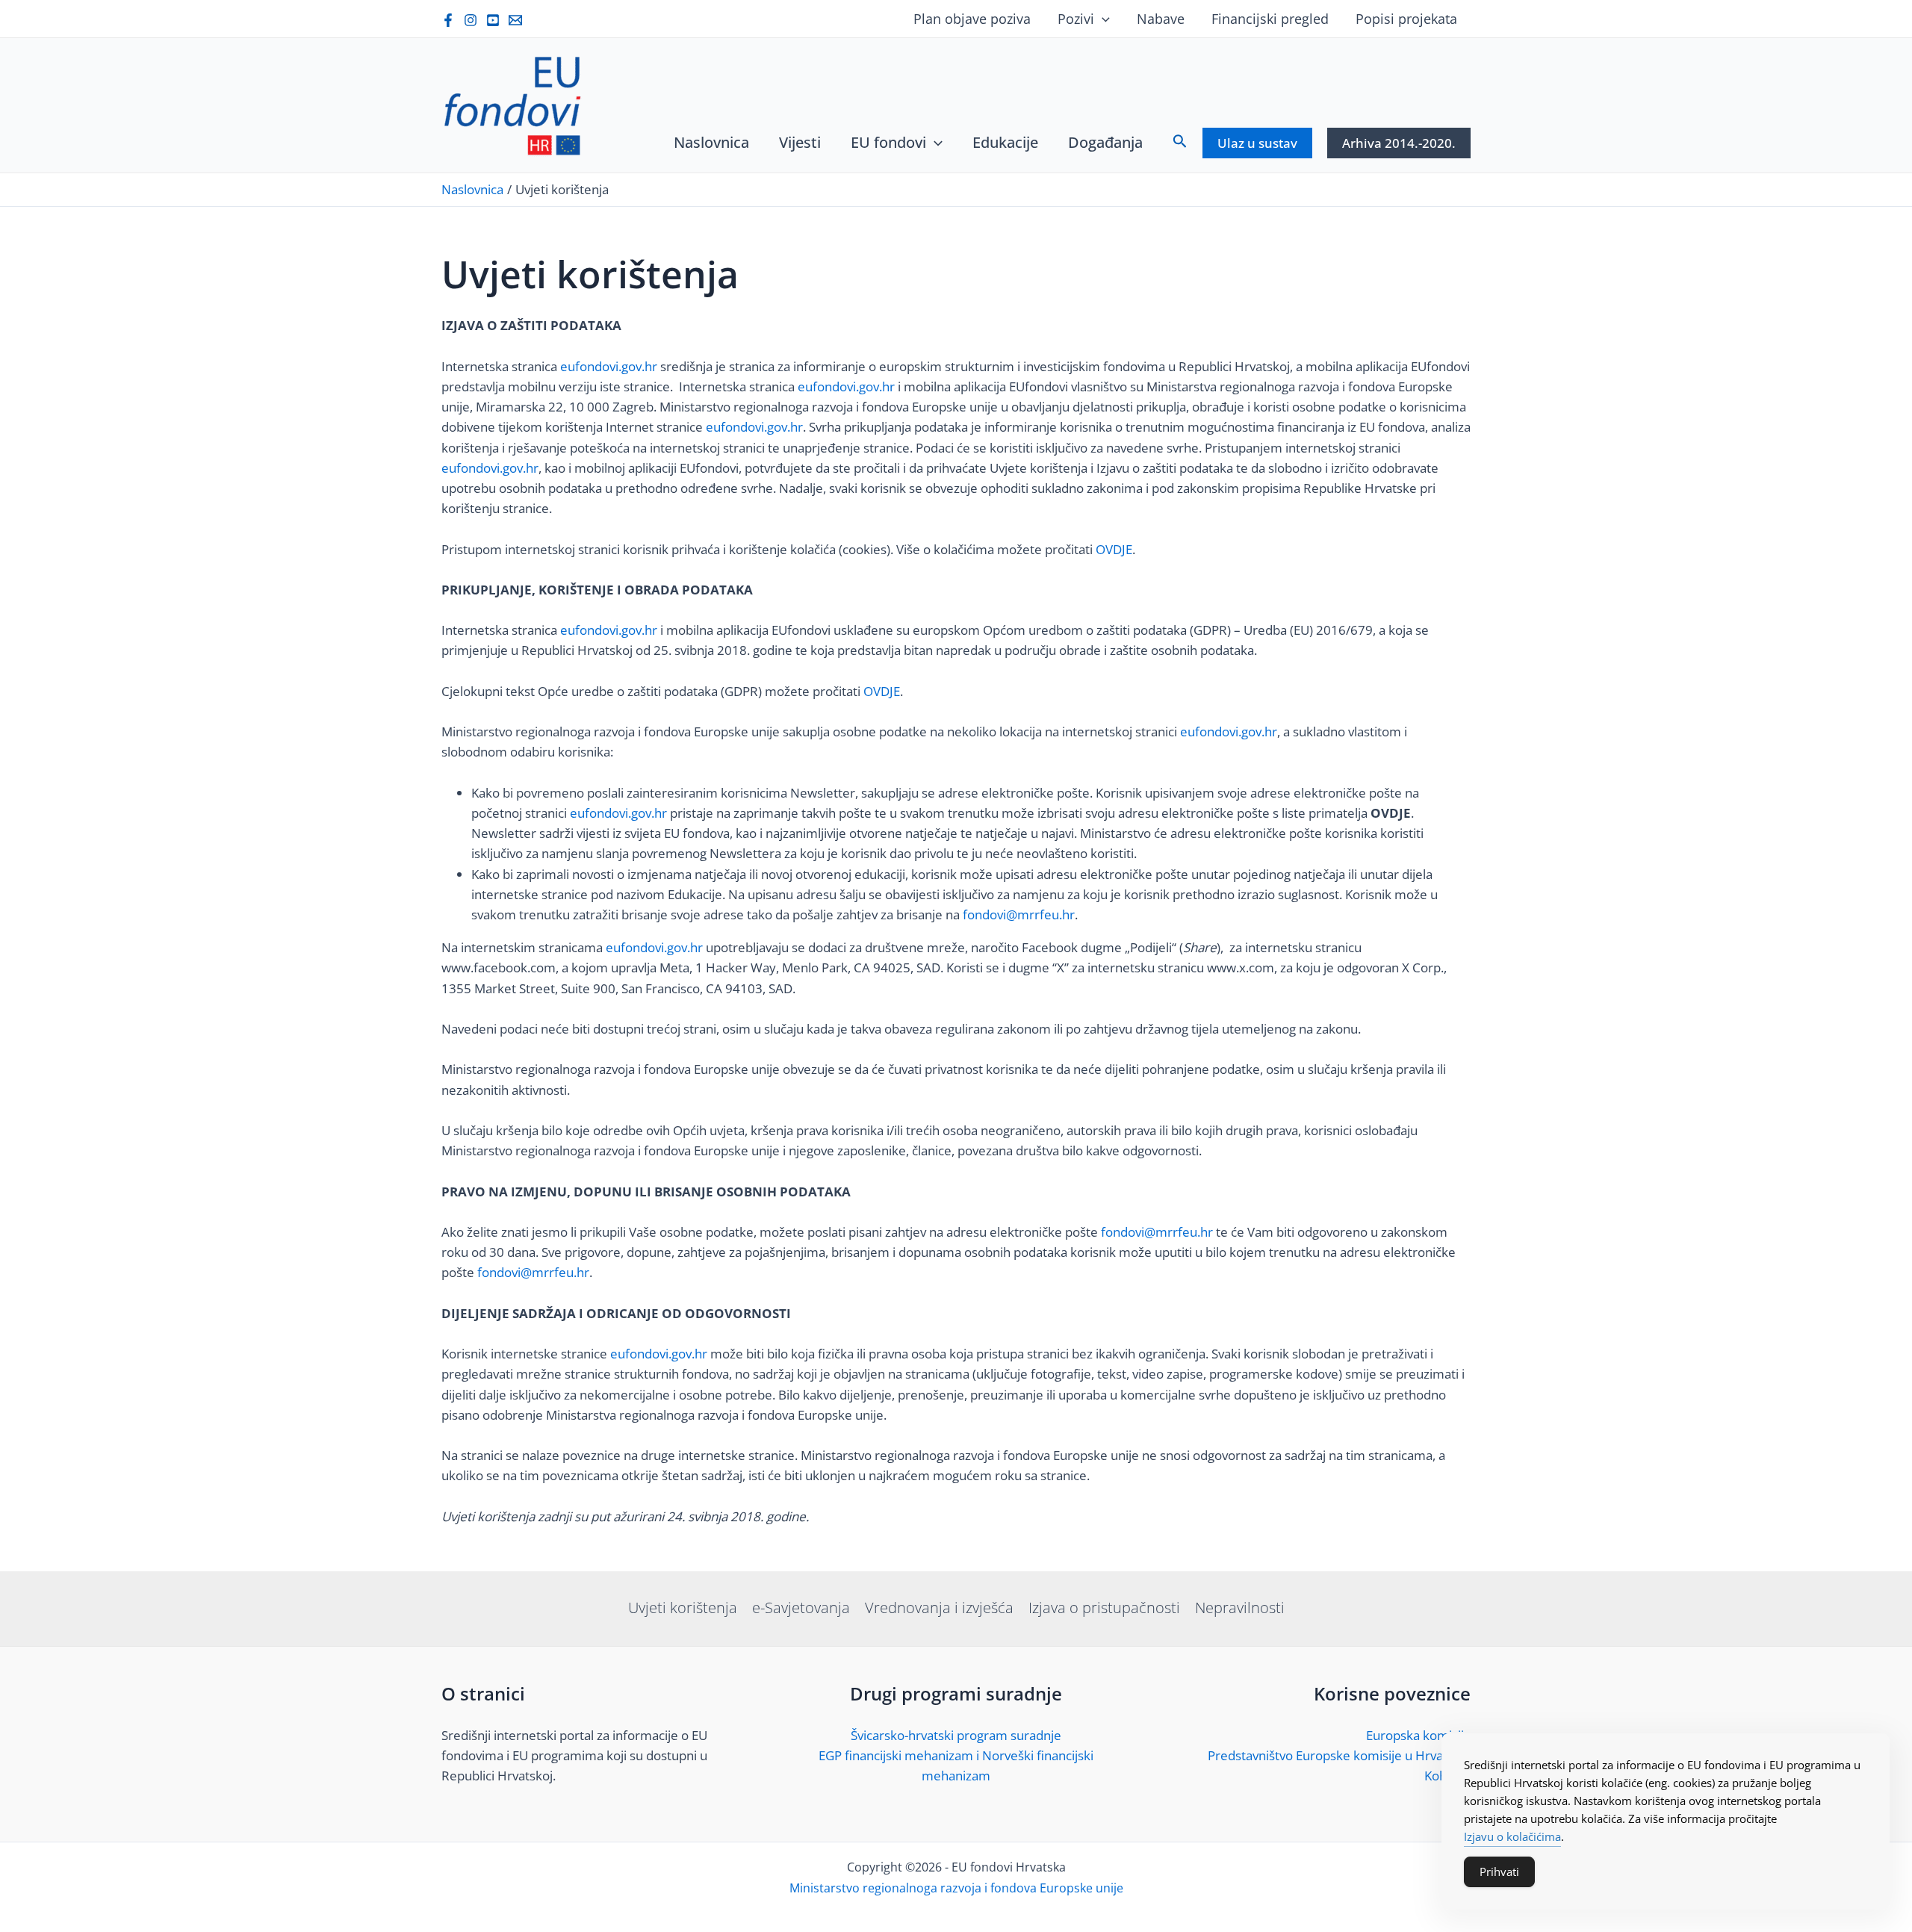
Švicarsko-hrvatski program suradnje (956, 1735)
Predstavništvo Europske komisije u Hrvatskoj (1339, 1755)
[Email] (515, 20)
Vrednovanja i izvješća (939, 1608)
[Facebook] (448, 20)
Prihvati (1499, 1872)
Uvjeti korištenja (683, 1608)
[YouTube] (493, 20)
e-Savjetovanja (801, 1608)
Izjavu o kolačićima (1512, 1836)
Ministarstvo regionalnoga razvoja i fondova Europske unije (956, 1888)
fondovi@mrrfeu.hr (1019, 914)
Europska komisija (1418, 1735)
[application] (1102, 19)
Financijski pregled (1270, 19)
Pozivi (1076, 19)
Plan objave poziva (972, 19)
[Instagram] (471, 20)
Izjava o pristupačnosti (1104, 1608)
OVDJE (1114, 549)
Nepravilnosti (1240, 1608)
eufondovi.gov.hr (609, 366)
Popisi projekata (1406, 19)
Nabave (1161, 19)
